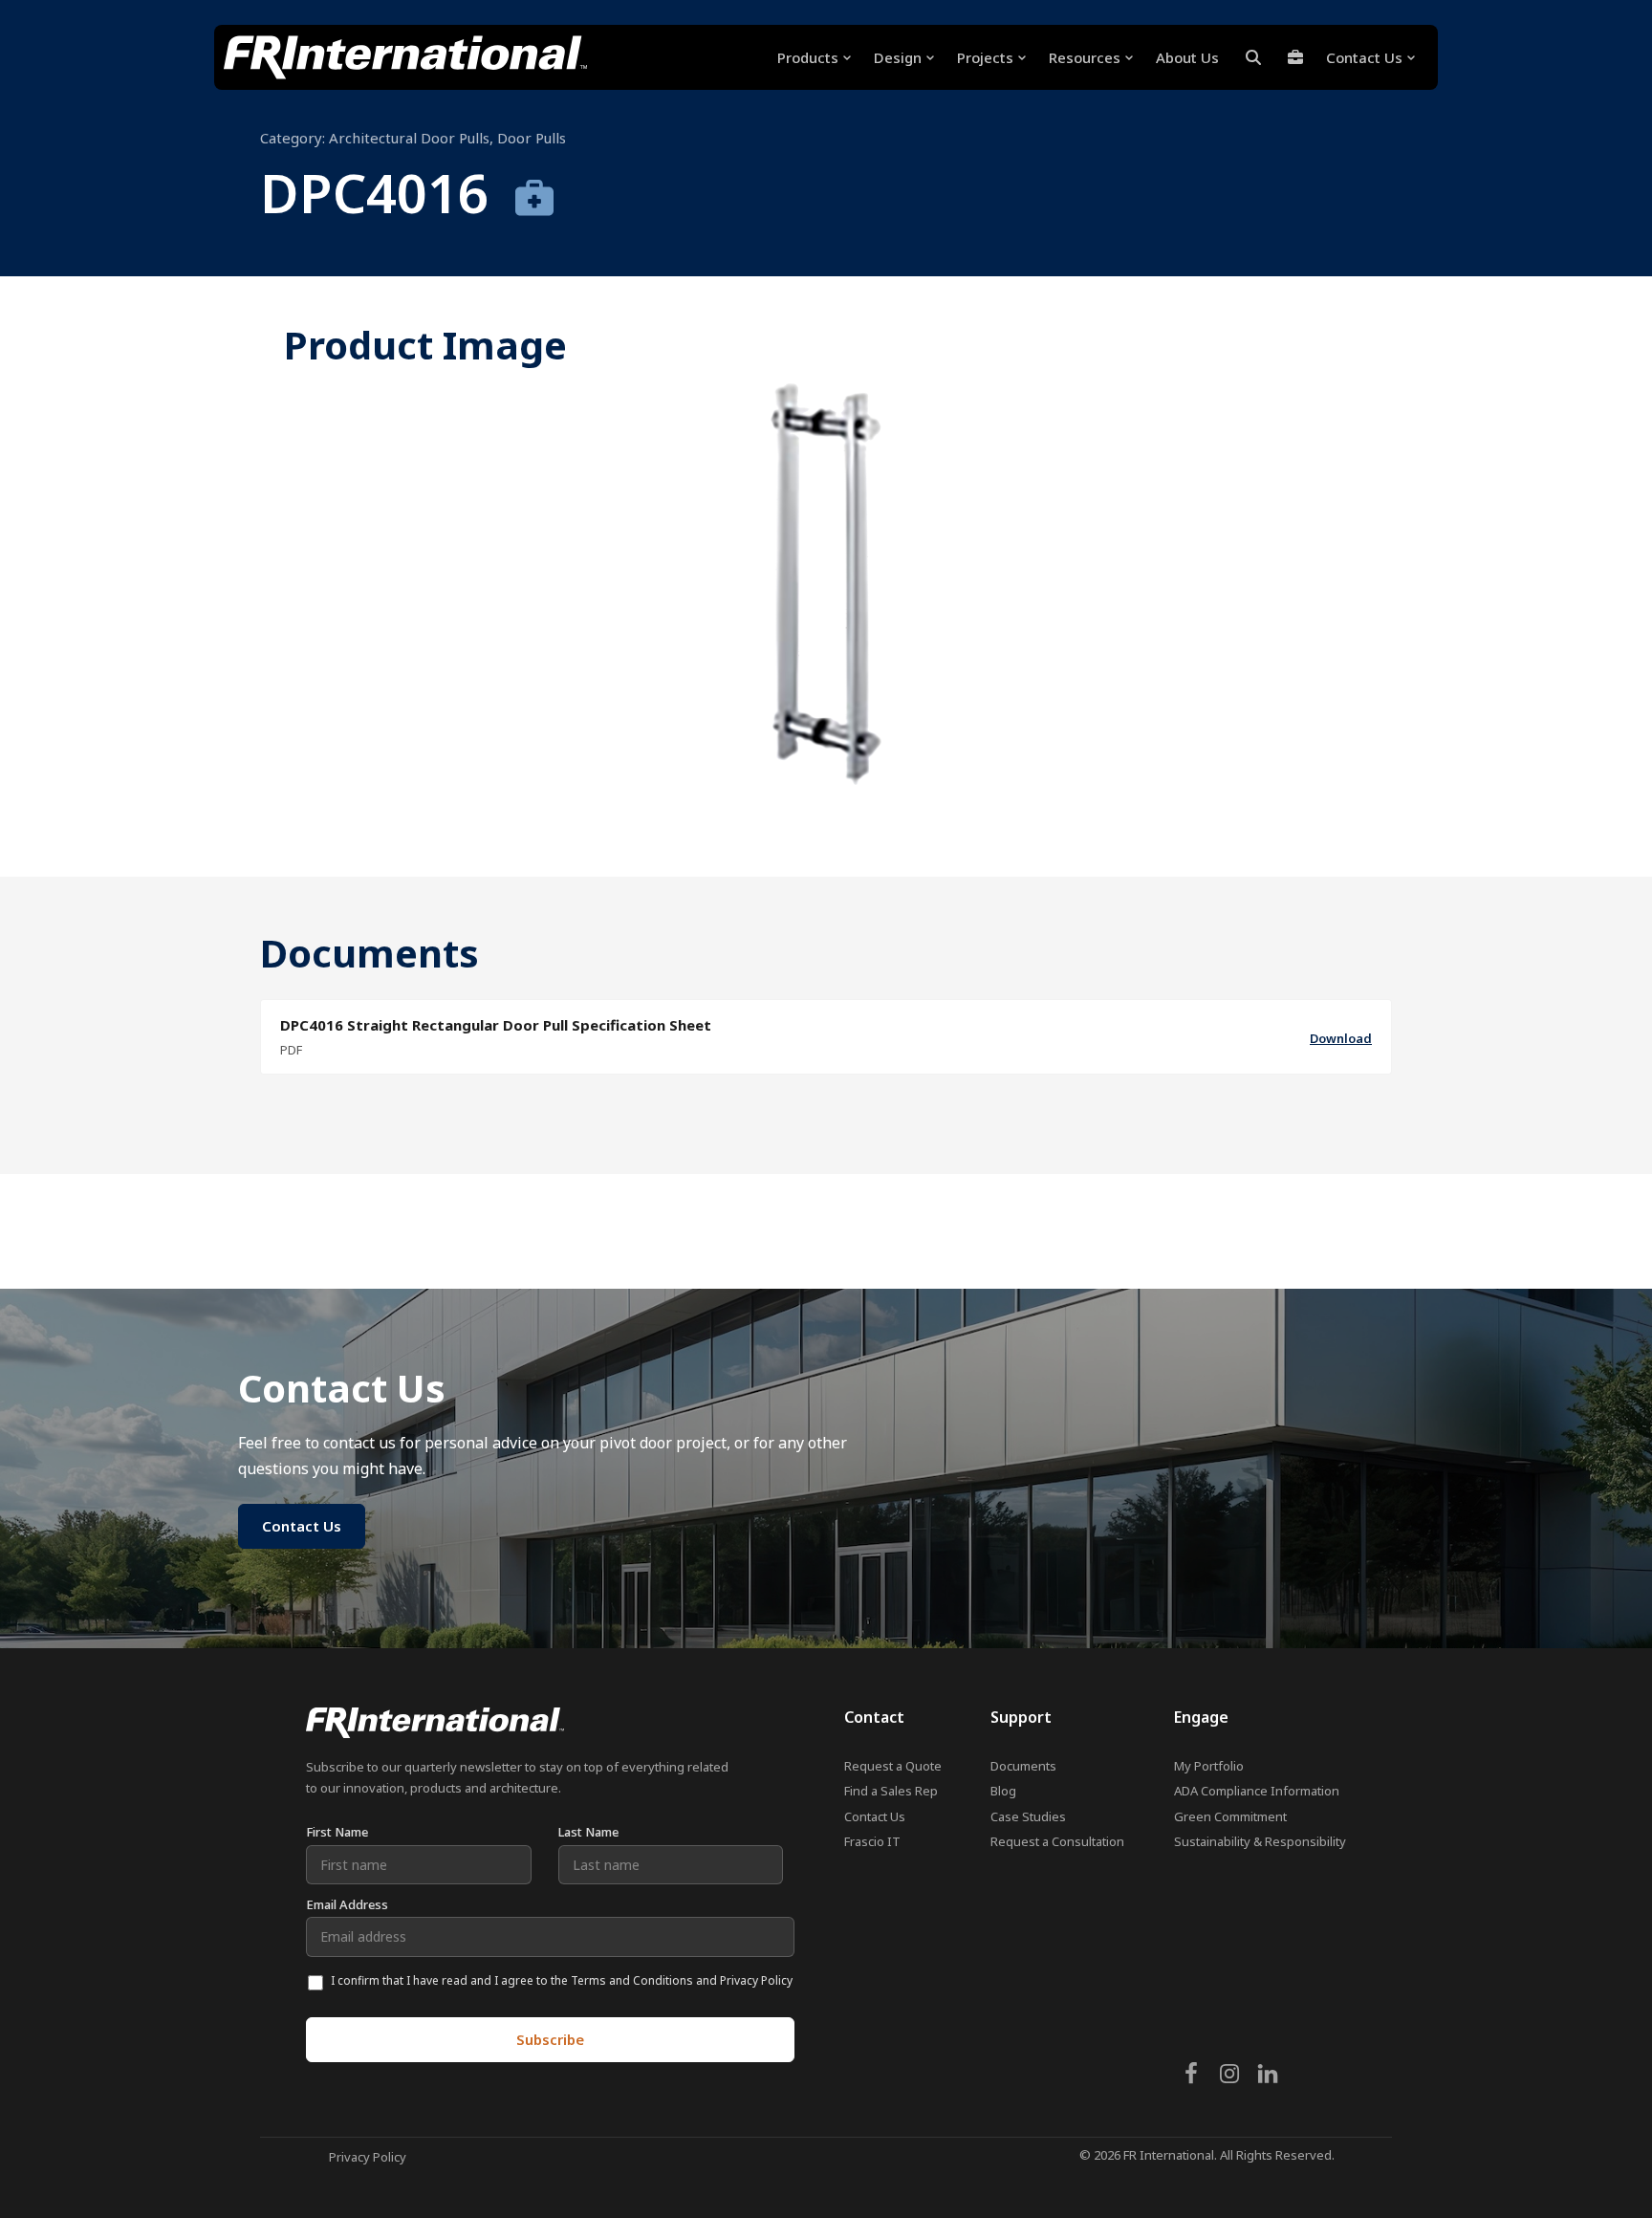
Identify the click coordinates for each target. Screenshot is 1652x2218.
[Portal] (1295, 57)
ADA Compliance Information (1257, 1791)
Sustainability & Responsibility (1260, 1841)
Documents (1023, 1766)
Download (1341, 1038)
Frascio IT (872, 1841)
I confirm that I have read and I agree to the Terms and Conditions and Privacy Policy (562, 1980)
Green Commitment (1230, 1816)
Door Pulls (532, 138)
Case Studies (1028, 1816)
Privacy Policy (368, 2157)
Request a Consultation (1057, 1841)
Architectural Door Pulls (409, 138)
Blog (1003, 1791)
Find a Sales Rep (891, 1791)
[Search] (1253, 57)
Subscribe (550, 2039)
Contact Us (875, 1816)
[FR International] (405, 57)
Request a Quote (893, 1766)
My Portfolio (1209, 1766)
